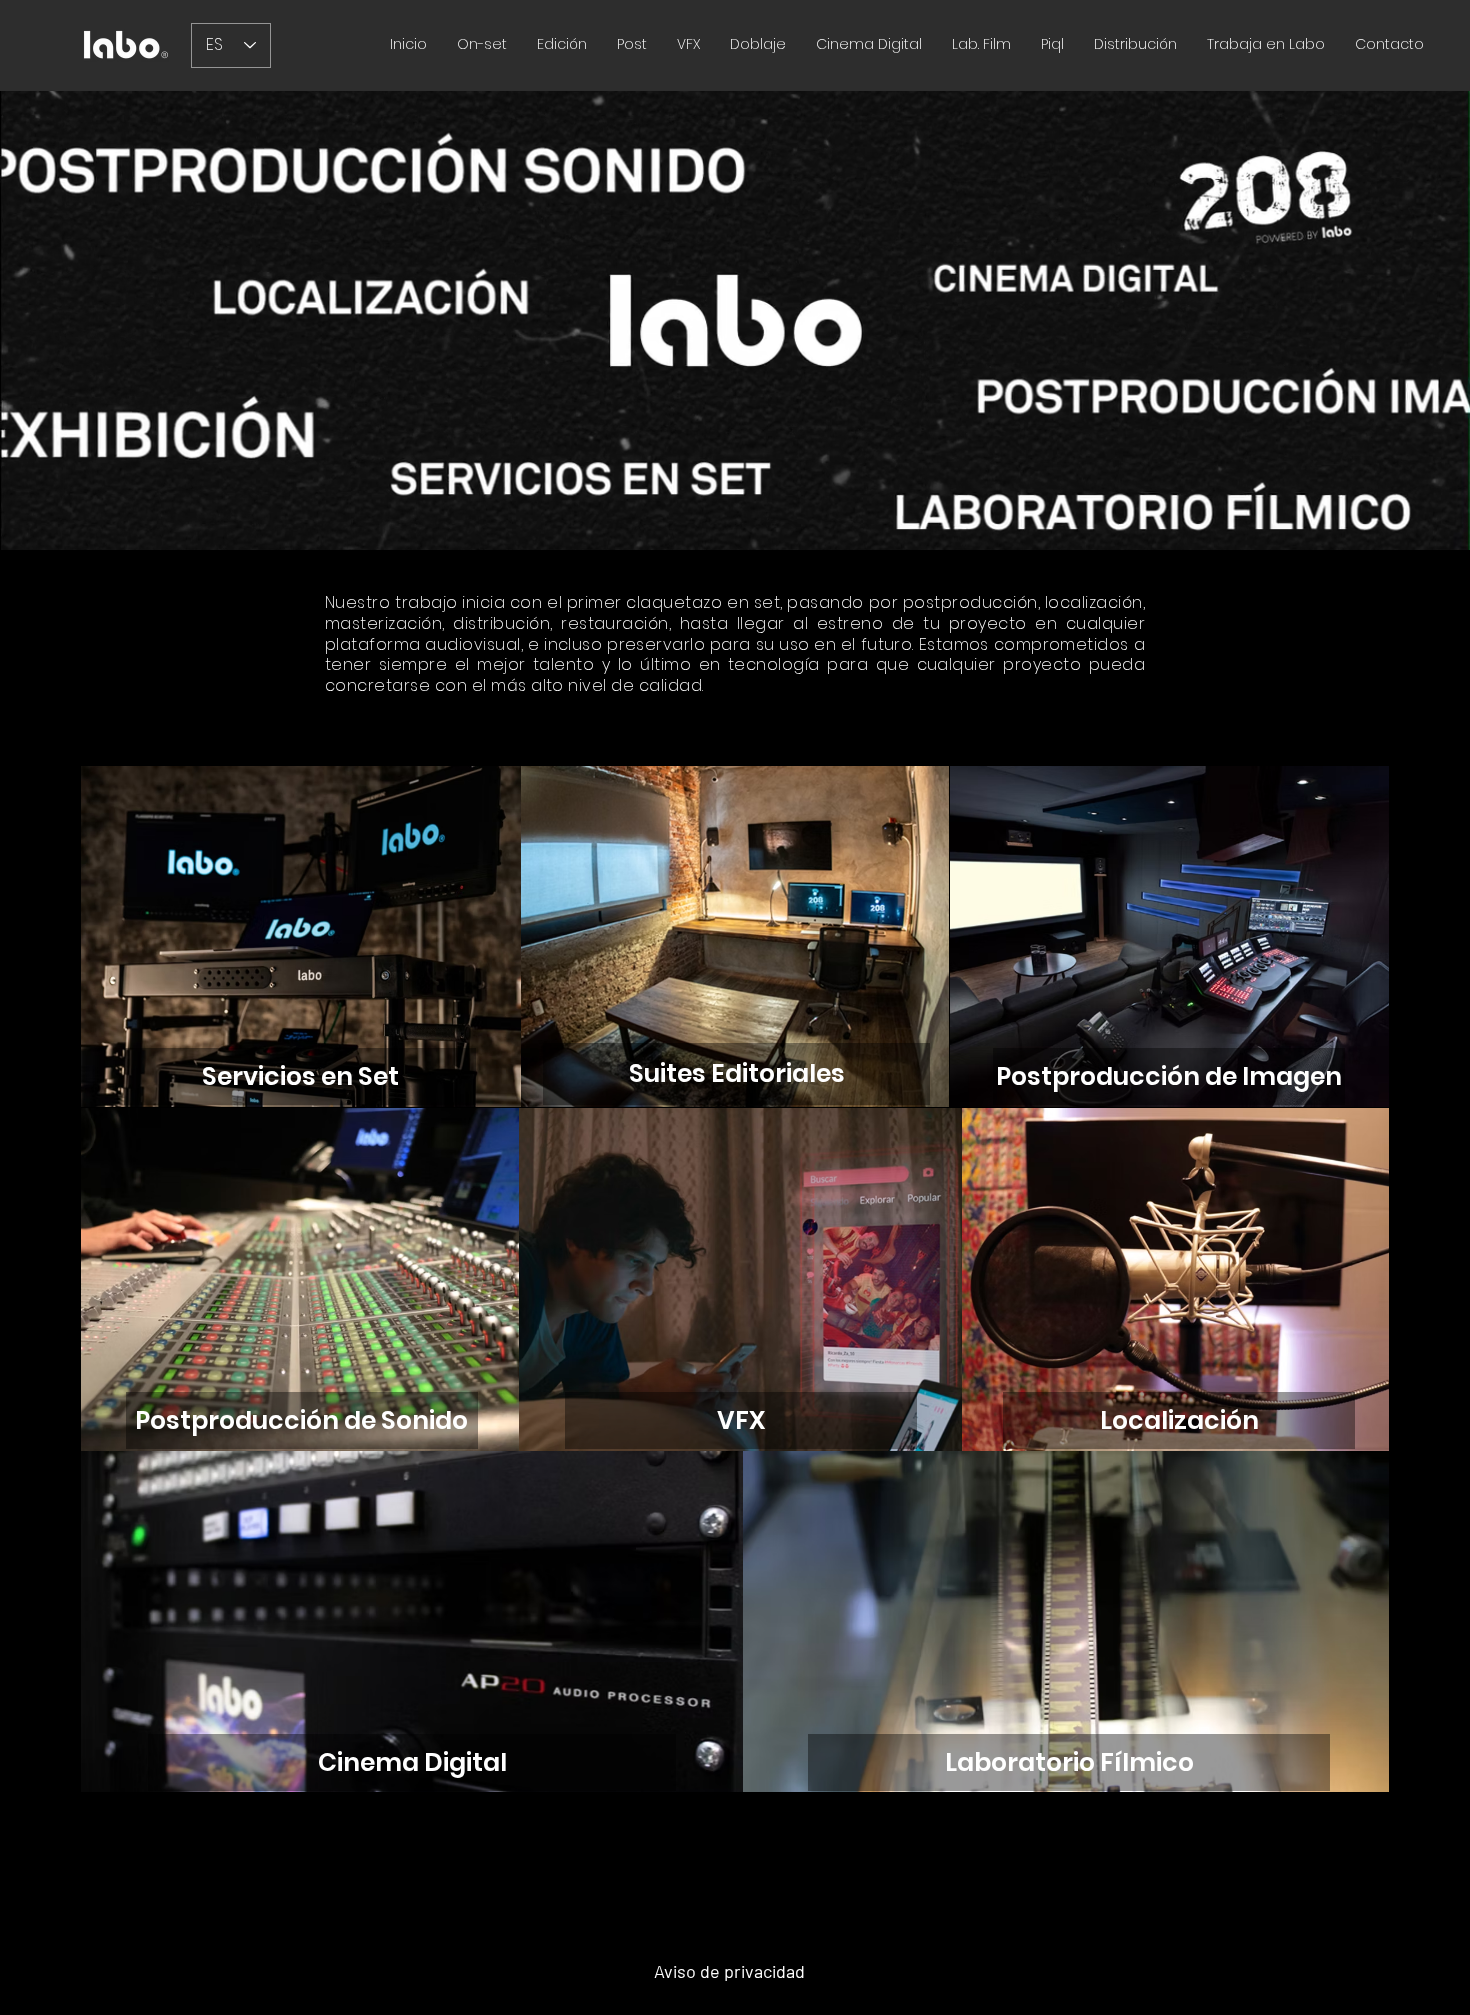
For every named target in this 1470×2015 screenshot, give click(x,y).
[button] (632, 44)
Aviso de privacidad (729, 1971)
